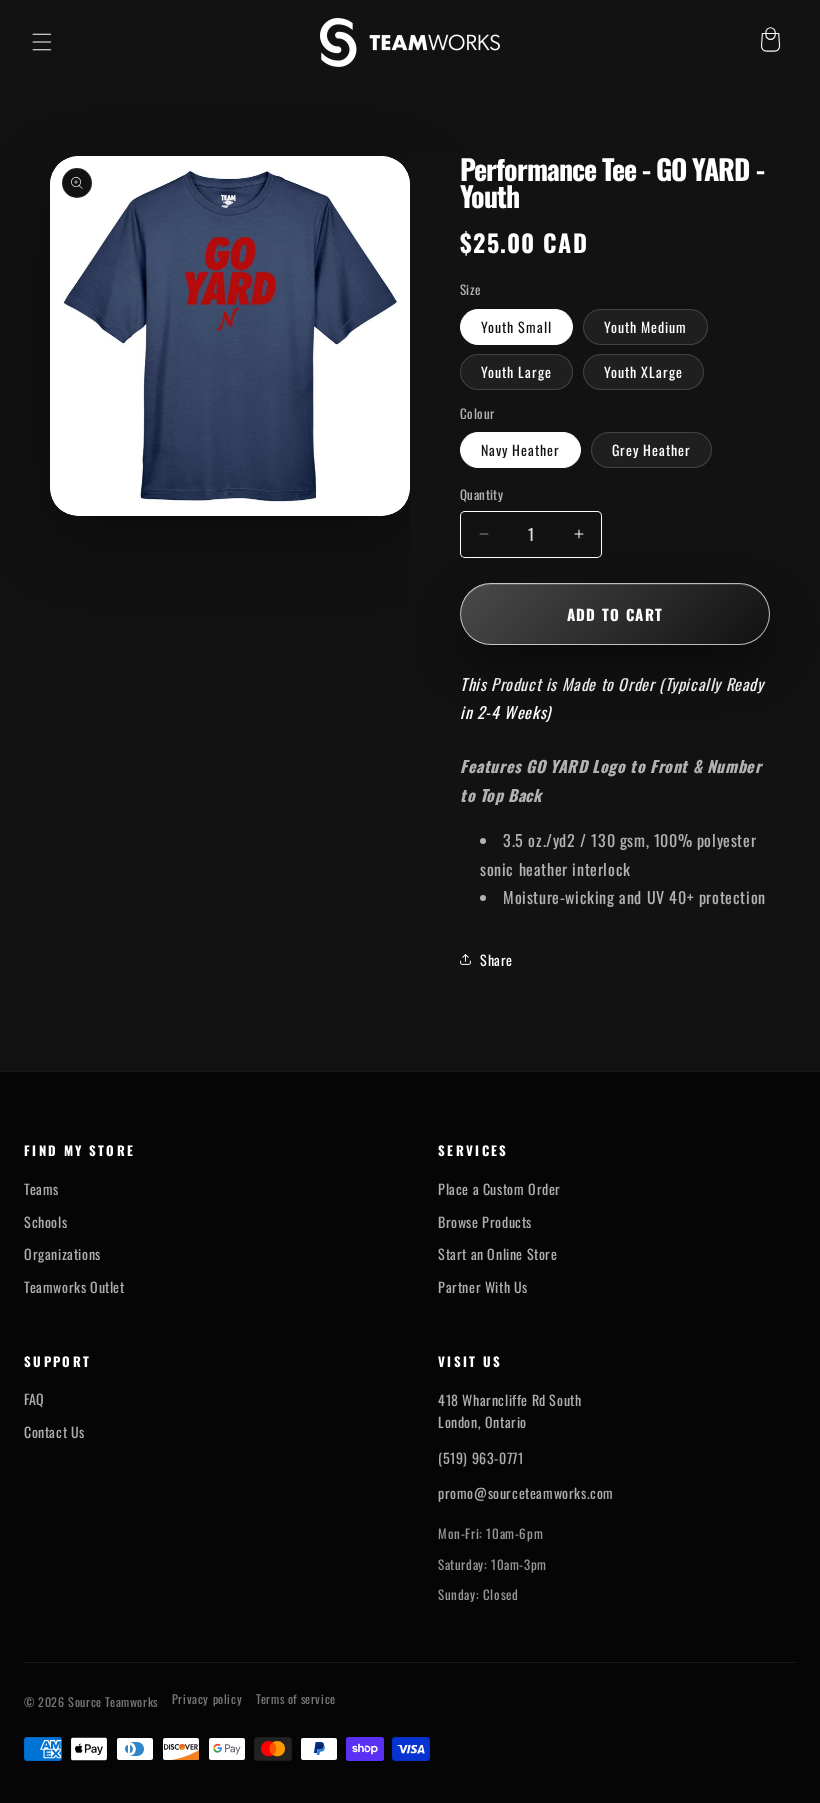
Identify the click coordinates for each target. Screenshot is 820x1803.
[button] (42, 42)
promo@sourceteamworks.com (526, 1492)
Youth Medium (645, 326)
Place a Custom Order (499, 1189)
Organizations (62, 1254)
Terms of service (296, 1699)
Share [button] (496, 959)
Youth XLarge (643, 371)
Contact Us (54, 1432)
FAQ (34, 1399)
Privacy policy (207, 1699)
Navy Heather (520, 449)
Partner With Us (483, 1287)
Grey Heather (651, 449)
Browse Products (485, 1222)
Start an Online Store (498, 1254)
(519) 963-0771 (480, 1457)
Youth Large (516, 371)
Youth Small (516, 326)
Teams (41, 1189)
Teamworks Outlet (74, 1287)
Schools (45, 1222)
